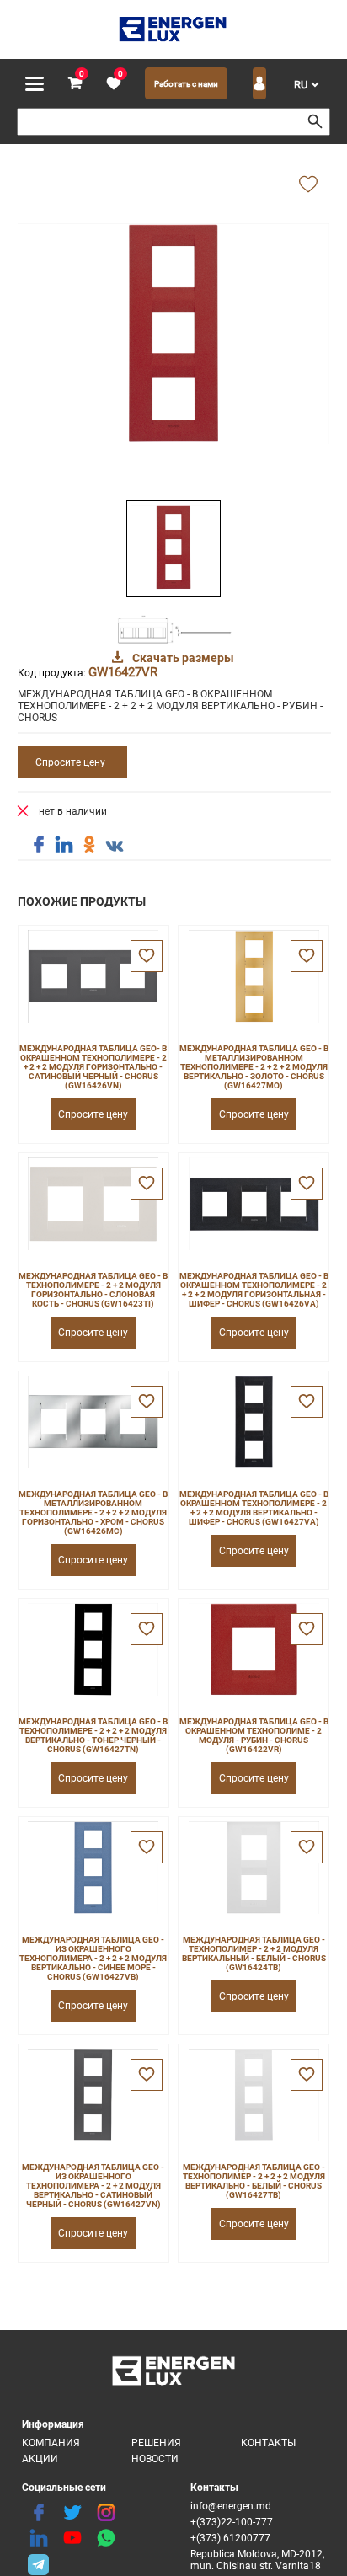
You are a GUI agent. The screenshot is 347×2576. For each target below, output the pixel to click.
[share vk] (115, 847)
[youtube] (72, 2538)
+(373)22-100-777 (232, 2522)
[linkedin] (39, 2538)
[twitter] (72, 2513)
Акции (40, 2459)
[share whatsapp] (106, 2538)
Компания (51, 2443)
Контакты (268, 2443)
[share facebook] (39, 845)
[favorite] (147, 956)
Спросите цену (70, 762)
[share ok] (89, 845)
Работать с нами (186, 84)
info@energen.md (231, 2506)
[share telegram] (39, 2563)
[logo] (174, 29)
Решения (156, 2443)
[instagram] (106, 2513)
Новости (155, 2459)
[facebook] (39, 2513)
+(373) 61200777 (230, 2538)
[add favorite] (308, 185)
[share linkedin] (64, 845)
